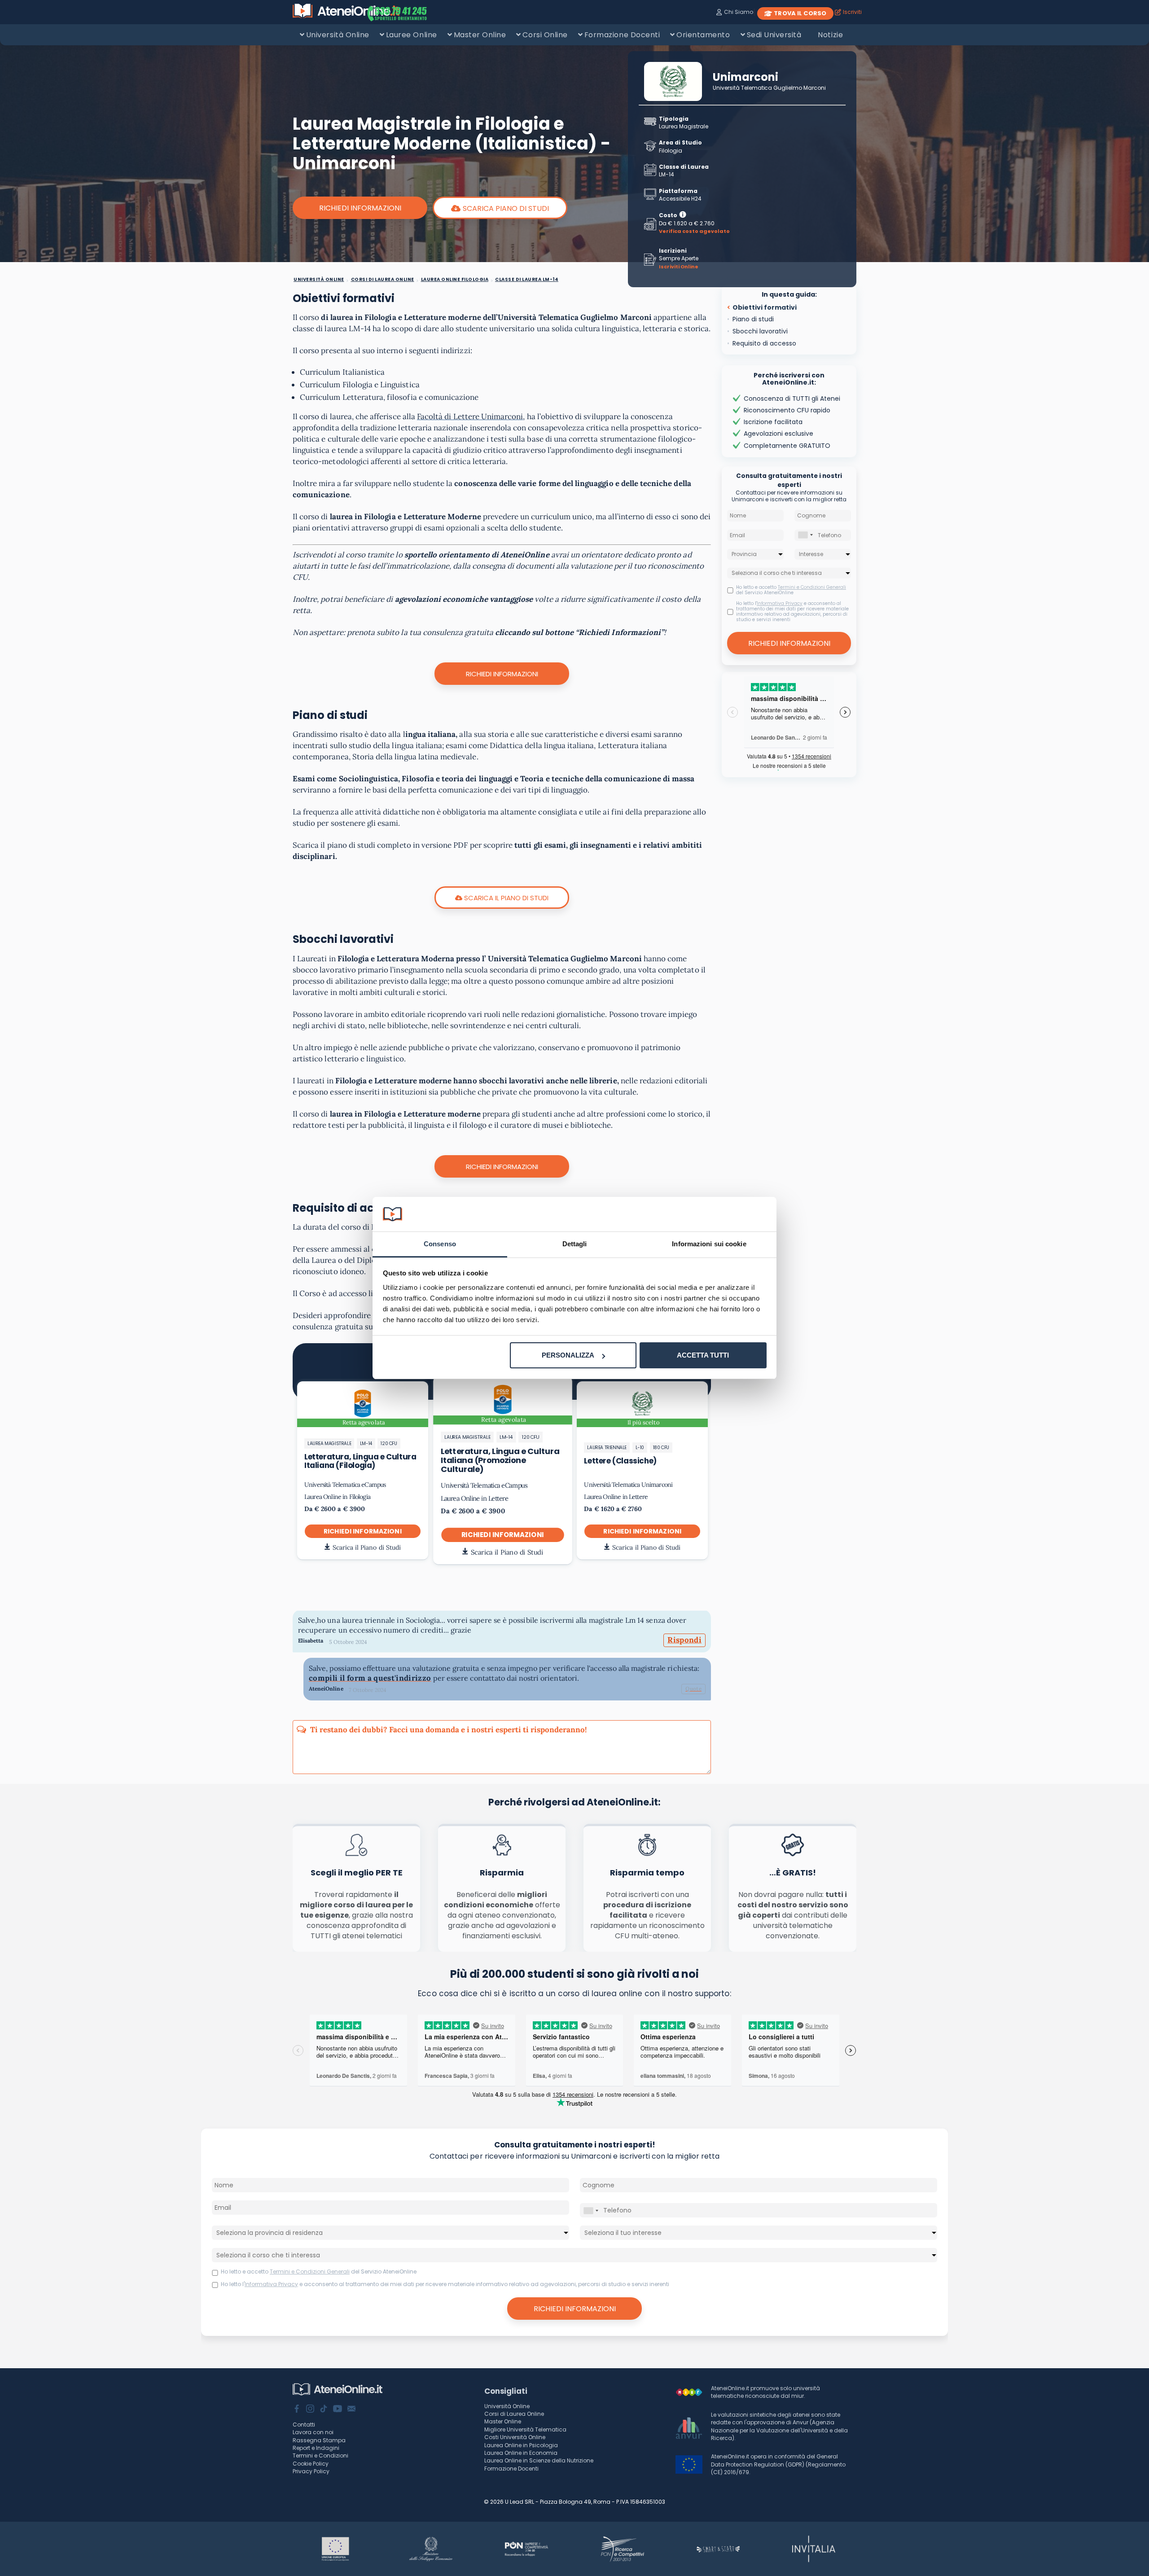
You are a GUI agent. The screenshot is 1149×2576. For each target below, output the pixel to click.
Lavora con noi (313, 2432)
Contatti (304, 2425)
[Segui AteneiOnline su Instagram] (310, 2410)
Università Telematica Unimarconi (628, 1485)
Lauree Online (412, 35)
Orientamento (703, 35)
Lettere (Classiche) (620, 1461)
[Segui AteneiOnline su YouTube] (338, 2410)
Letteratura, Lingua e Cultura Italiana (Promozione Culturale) (500, 1460)
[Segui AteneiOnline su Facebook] (297, 2410)
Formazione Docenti (622, 35)
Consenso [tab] (440, 1244)
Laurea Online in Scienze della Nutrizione (539, 2460)
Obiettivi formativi (765, 307)
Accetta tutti (703, 1355)
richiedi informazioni (363, 1531)
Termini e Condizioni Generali (812, 587)
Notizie (830, 35)
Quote (693, 1689)
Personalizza (568, 1355)
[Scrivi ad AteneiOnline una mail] (351, 2410)
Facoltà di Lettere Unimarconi (470, 416)
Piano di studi (753, 319)
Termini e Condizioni (320, 2456)
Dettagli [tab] (575, 1244)
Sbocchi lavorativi (760, 331)
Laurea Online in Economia (521, 2453)
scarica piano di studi (506, 208)
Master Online (480, 35)
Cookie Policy (311, 2464)
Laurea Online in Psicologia (521, 2445)
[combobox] (805, 535)
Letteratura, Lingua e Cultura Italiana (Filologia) (360, 1461)
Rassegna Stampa (319, 2440)
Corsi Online (545, 35)
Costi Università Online (515, 2437)
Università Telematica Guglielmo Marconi (769, 88)
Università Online (338, 35)
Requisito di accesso (764, 343)
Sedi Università (774, 35)
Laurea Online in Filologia (337, 1497)
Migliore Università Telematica (525, 2429)
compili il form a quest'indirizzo (370, 1678)
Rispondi (684, 1640)
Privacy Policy (311, 2471)
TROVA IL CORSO (800, 13)
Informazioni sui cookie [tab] (709, 1244)
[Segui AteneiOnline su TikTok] (324, 2410)
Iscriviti (852, 12)
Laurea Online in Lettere (474, 1498)
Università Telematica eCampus (345, 1485)
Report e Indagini (316, 2448)
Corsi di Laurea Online (514, 2414)
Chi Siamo (738, 12)
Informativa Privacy (780, 603)
